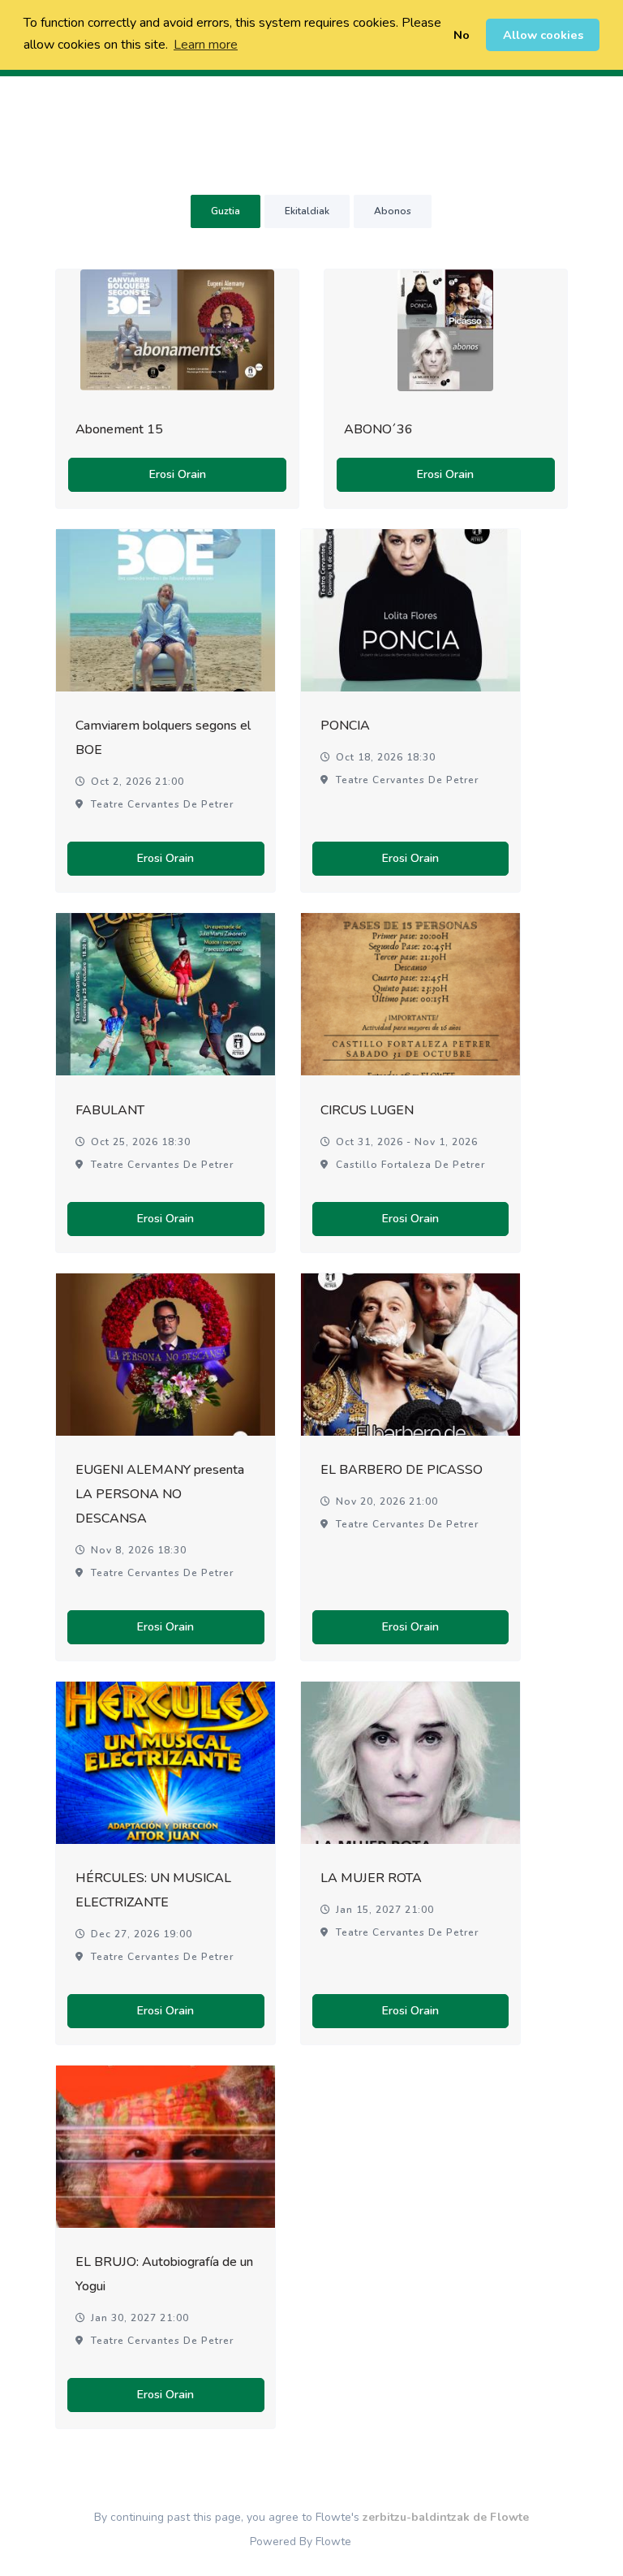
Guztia (226, 211)
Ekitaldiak (307, 211)
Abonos (393, 211)
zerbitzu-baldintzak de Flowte (446, 2517)
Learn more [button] (206, 45)
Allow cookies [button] (543, 35)
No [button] (462, 35)
